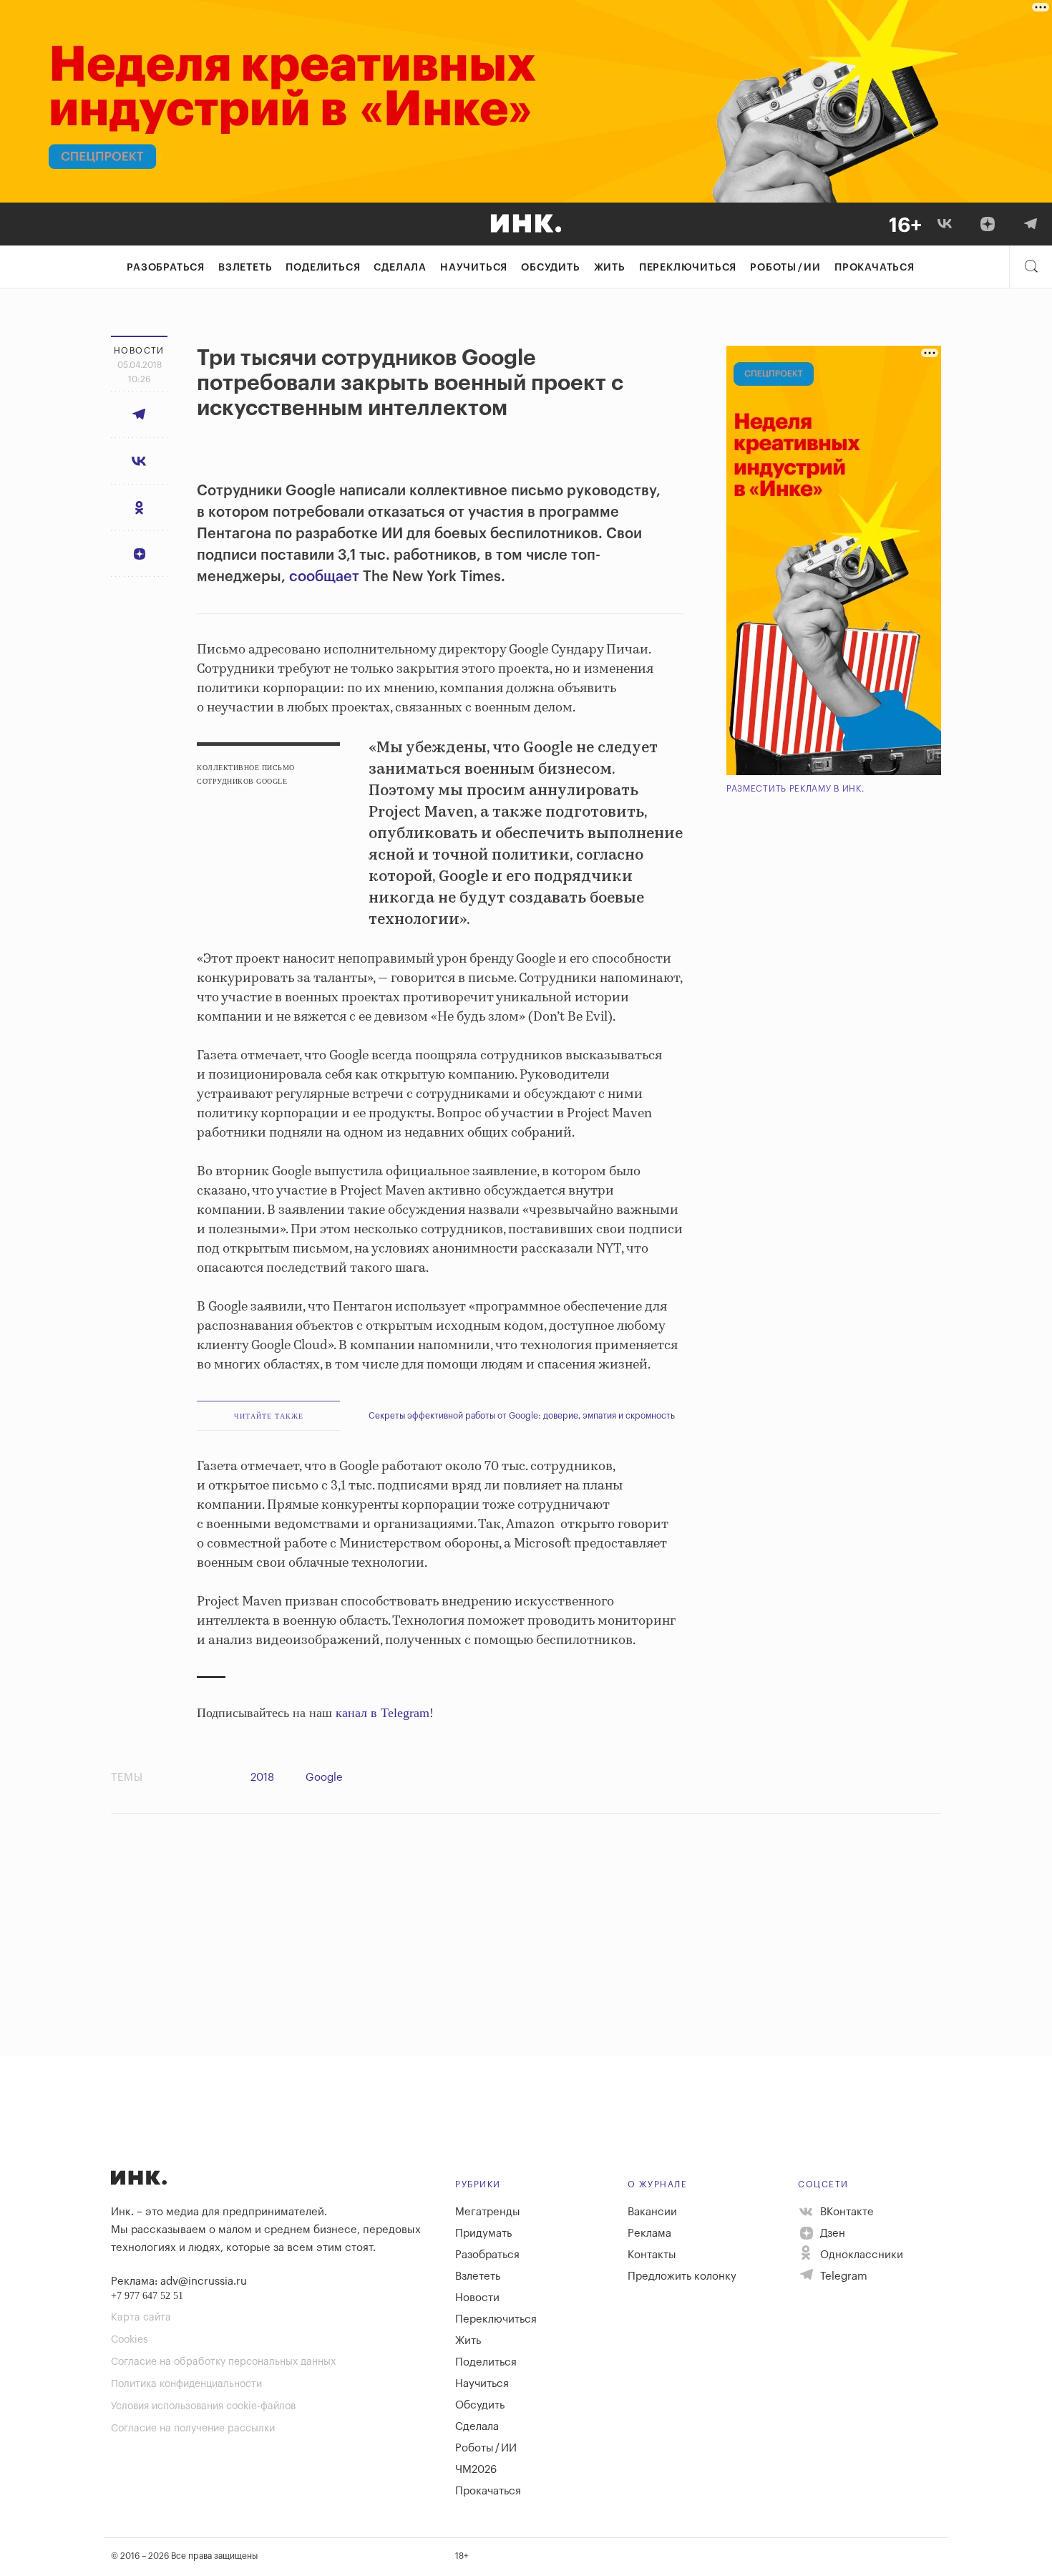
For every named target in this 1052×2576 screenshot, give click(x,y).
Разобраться (166, 268)
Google (324, 1778)
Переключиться (688, 268)
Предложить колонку (682, 2276)
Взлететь (245, 268)
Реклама (649, 2234)
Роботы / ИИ (785, 268)
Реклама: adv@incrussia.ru (179, 2281)
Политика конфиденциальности (186, 2384)
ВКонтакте (846, 2212)
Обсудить (550, 268)
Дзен (831, 2234)
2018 (262, 1778)
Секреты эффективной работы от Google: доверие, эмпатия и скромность (522, 1416)
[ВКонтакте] (945, 224)
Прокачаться (875, 268)
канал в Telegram (383, 1713)
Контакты (652, 2255)
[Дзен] (988, 224)
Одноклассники (860, 2255)
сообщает (324, 577)
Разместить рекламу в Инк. (795, 789)
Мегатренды (488, 2212)
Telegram (842, 2276)
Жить (610, 268)
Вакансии (652, 2212)
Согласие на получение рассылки (193, 2429)
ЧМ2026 (476, 2470)
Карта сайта (141, 2318)
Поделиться (323, 268)
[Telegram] (1031, 224)
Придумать (483, 2234)
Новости (477, 2298)
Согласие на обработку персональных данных (223, 2362)
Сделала (400, 268)
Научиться (474, 268)
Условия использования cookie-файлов (203, 2406)
